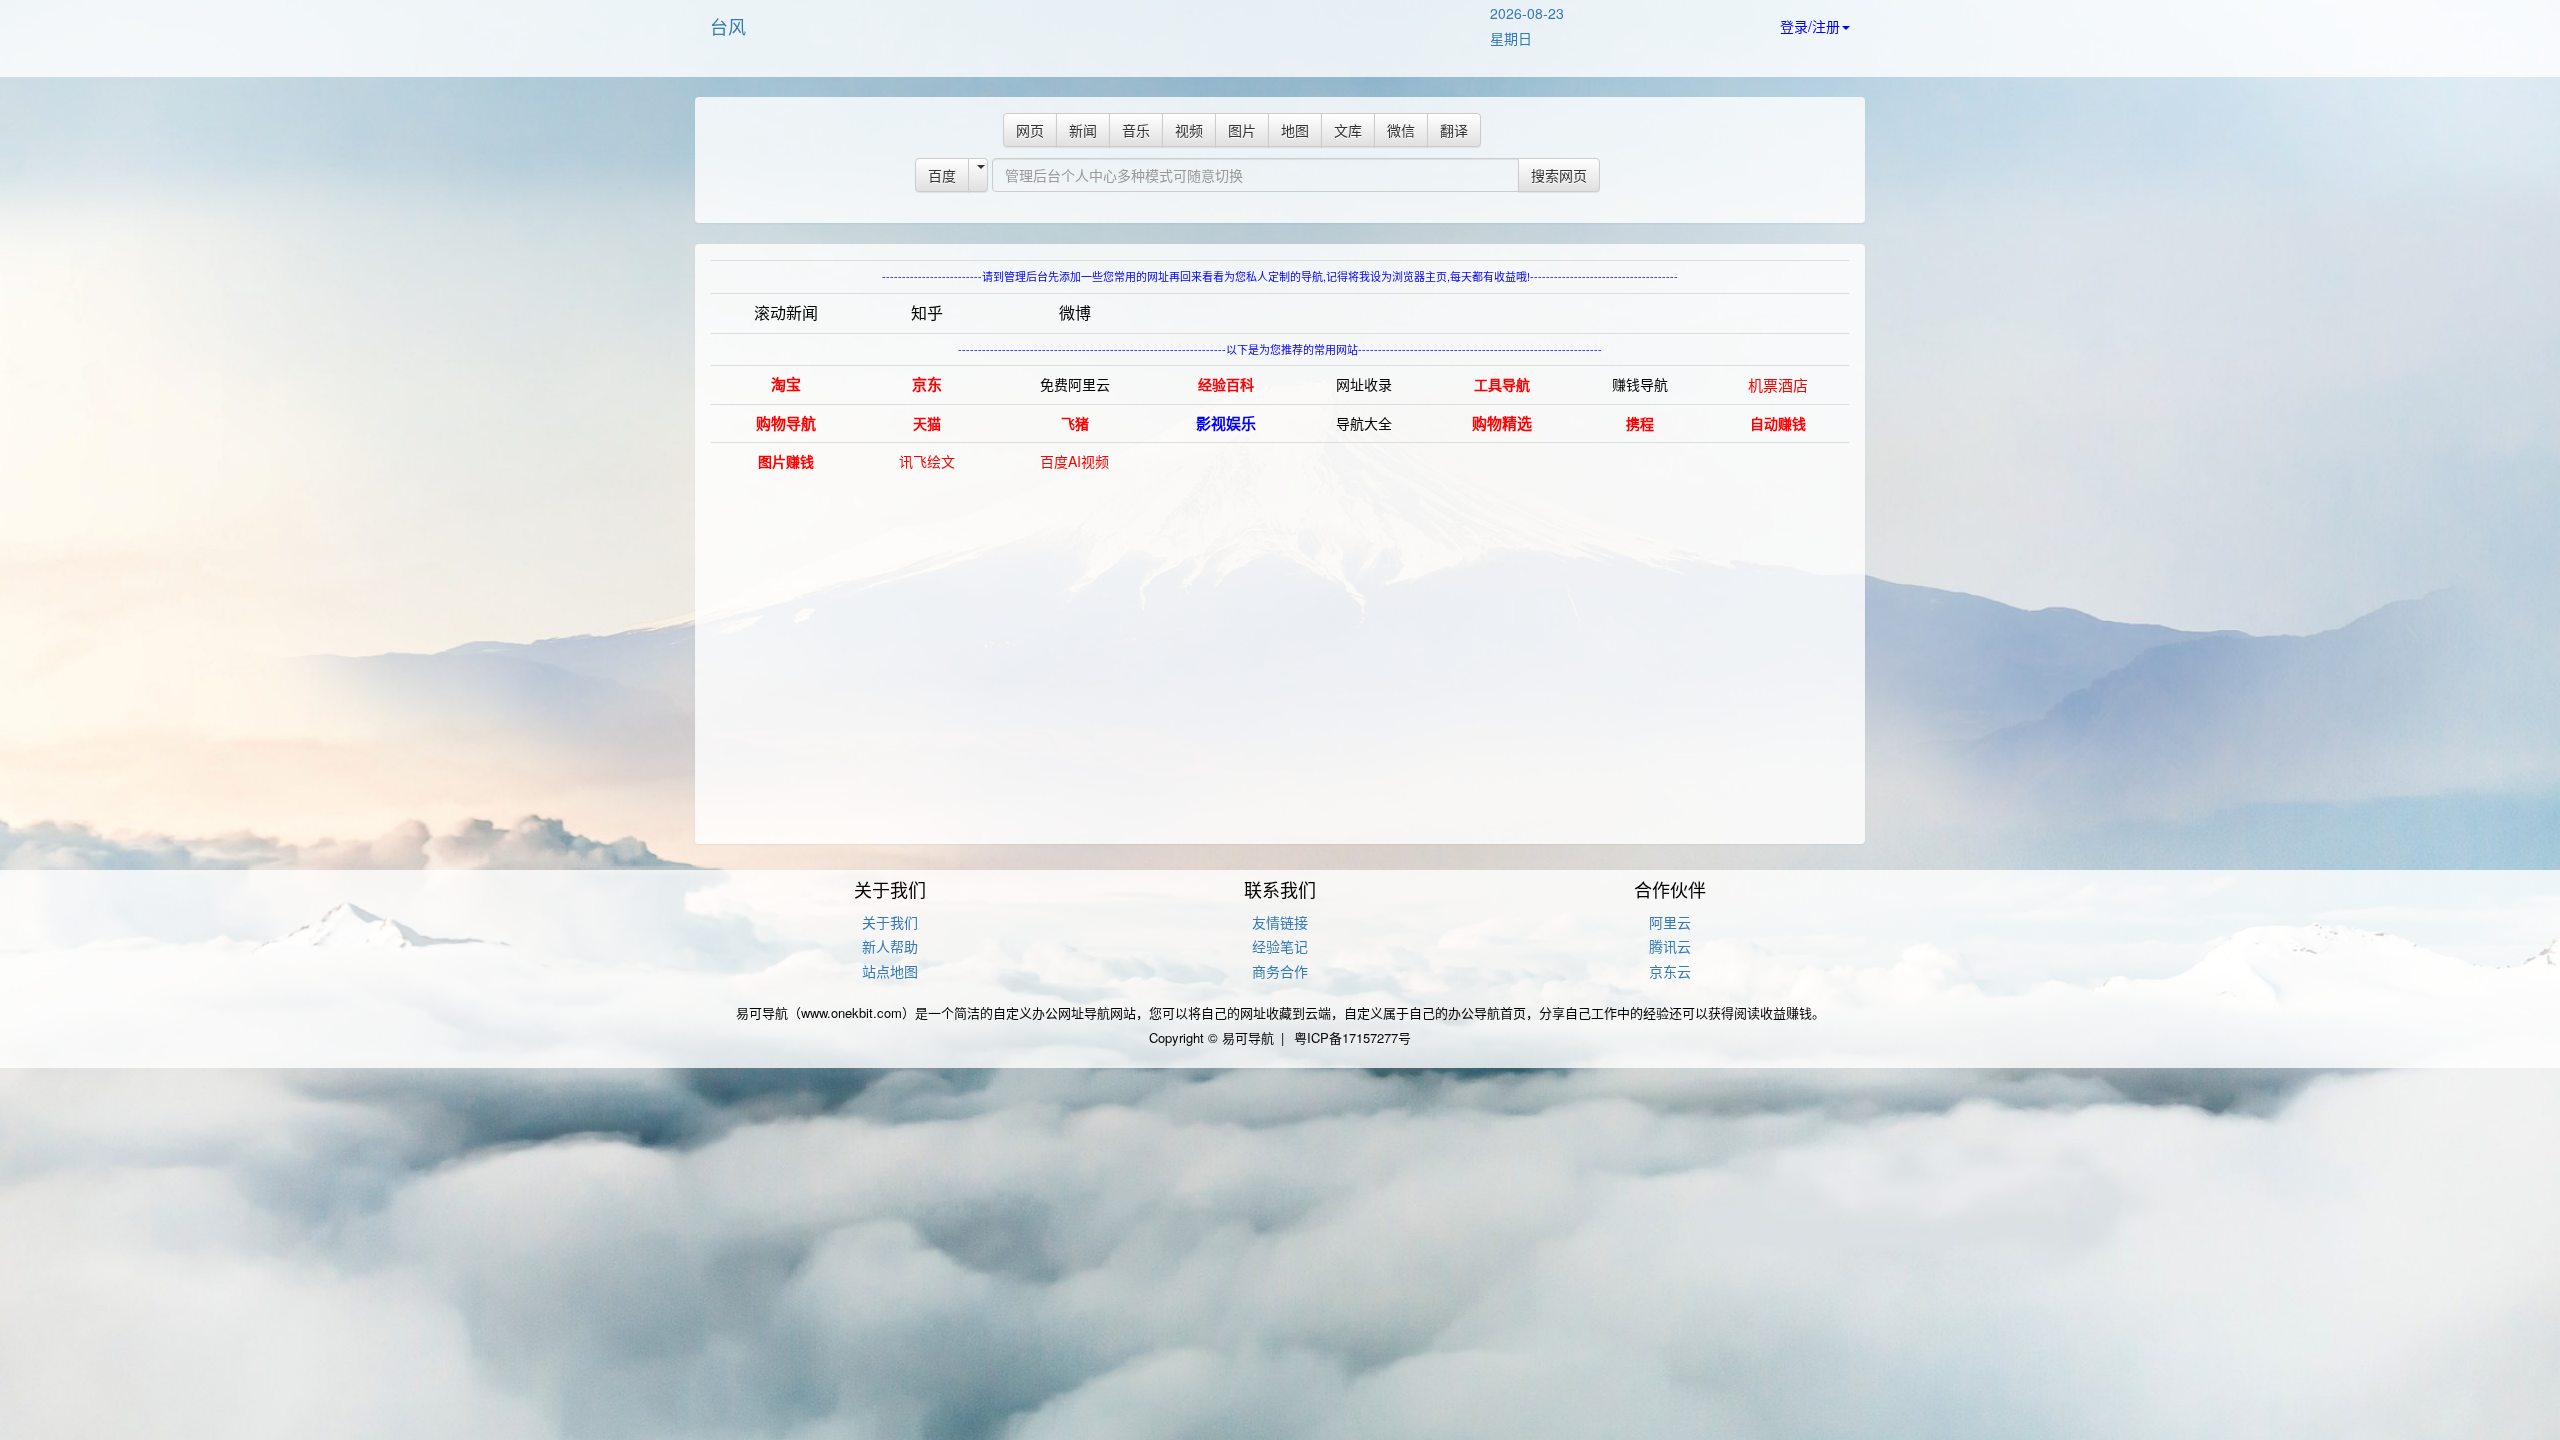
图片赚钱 (786, 461)
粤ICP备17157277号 (1352, 1037)
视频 (1189, 130)
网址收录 (1364, 384)
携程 (1640, 423)
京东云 (1670, 971)
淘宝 (786, 384)
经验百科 (1226, 384)
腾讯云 (1670, 946)
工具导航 (1502, 384)
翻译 (1454, 130)
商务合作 (1280, 971)
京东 (927, 384)
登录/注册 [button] (1810, 26)
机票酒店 (1778, 384)
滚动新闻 (786, 312)
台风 (728, 26)
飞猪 (1075, 423)
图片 (1242, 130)
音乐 (1136, 130)
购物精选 (1502, 423)
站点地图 (890, 971)
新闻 (1083, 130)
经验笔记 (1280, 946)
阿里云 (1670, 922)
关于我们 (890, 922)
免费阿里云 (1075, 384)
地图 (1295, 130)
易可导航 (1248, 1037)
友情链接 (1280, 922)
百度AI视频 (1074, 461)
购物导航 (786, 423)
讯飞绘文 (927, 461)
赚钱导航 (1640, 384)
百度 (942, 175)
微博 (1075, 312)
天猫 (927, 423)
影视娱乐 (1226, 423)
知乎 (927, 312)
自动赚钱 (1778, 423)
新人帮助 (890, 946)
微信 (1401, 130)
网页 (1030, 130)
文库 (1348, 130)
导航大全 (1364, 423)
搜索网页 (1559, 175)
